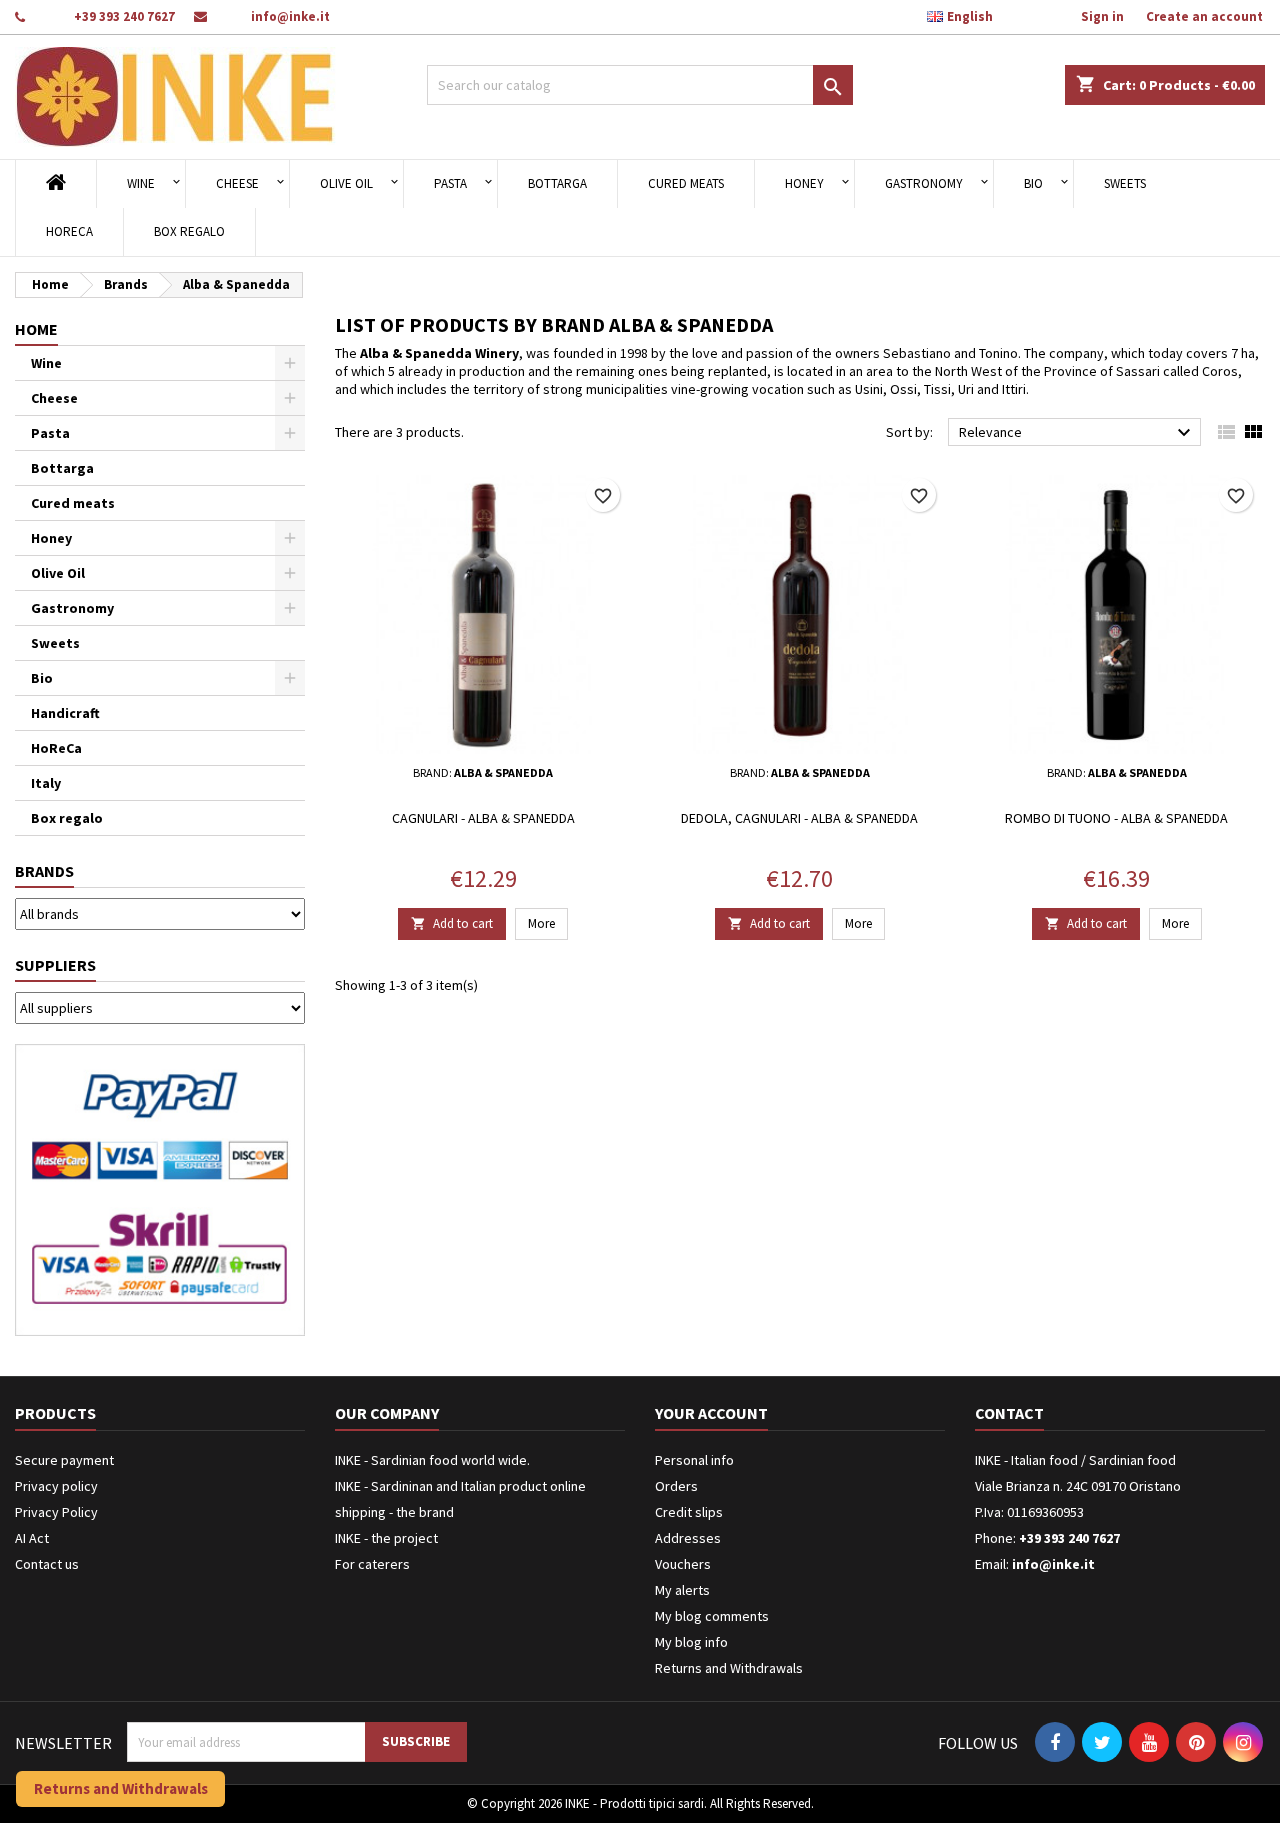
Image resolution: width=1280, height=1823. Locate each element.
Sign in (1102, 16)
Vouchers (683, 1564)
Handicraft (65, 713)
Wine (141, 183)
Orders (676, 1486)
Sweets (1125, 183)
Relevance (1077, 433)
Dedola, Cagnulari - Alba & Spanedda (799, 818)
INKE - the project (386, 1538)
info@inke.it (290, 16)
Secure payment (64, 1460)
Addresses (688, 1538)
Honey (804, 183)
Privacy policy (56, 1486)
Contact (1009, 1413)
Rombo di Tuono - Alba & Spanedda (1116, 818)
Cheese (237, 183)
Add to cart (452, 923)
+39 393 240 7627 (124, 16)
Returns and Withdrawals (729, 1668)
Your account (711, 1413)
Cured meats (686, 183)
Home (36, 329)
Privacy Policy (56, 1512)
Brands (44, 871)
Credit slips (689, 1512)
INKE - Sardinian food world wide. (432, 1460)
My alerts (682, 1590)
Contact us (47, 1564)
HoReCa (69, 231)
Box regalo (189, 231)
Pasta (450, 183)
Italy (46, 783)
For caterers (372, 1564)
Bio (1033, 183)
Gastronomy (924, 183)
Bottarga (557, 183)
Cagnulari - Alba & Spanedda (483, 818)
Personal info (694, 1460)
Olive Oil (346, 183)
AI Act (32, 1538)
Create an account (1204, 16)
